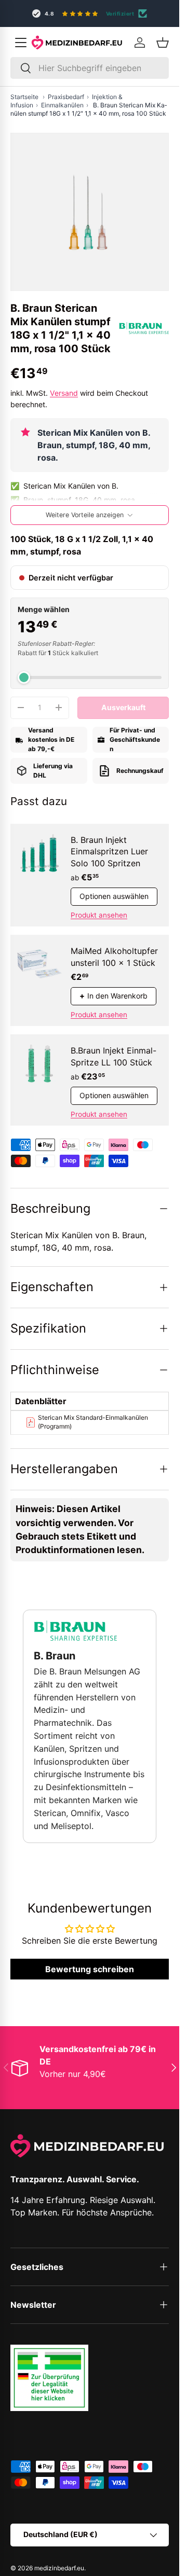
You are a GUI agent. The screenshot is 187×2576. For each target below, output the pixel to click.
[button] (163, 43)
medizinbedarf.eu (59, 2568)
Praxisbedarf (66, 97)
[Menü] (21, 43)
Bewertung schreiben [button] (90, 1969)
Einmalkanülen (62, 105)
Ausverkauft (123, 707)
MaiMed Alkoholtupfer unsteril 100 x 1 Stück (114, 957)
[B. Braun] (144, 328)
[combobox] (90, 68)
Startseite (24, 97)
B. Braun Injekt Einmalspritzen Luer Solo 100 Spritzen (109, 851)
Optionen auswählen (114, 896)
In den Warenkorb (113, 996)
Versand (64, 393)
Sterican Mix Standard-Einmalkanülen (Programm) (93, 1422)
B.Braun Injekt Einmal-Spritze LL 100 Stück (113, 1056)
